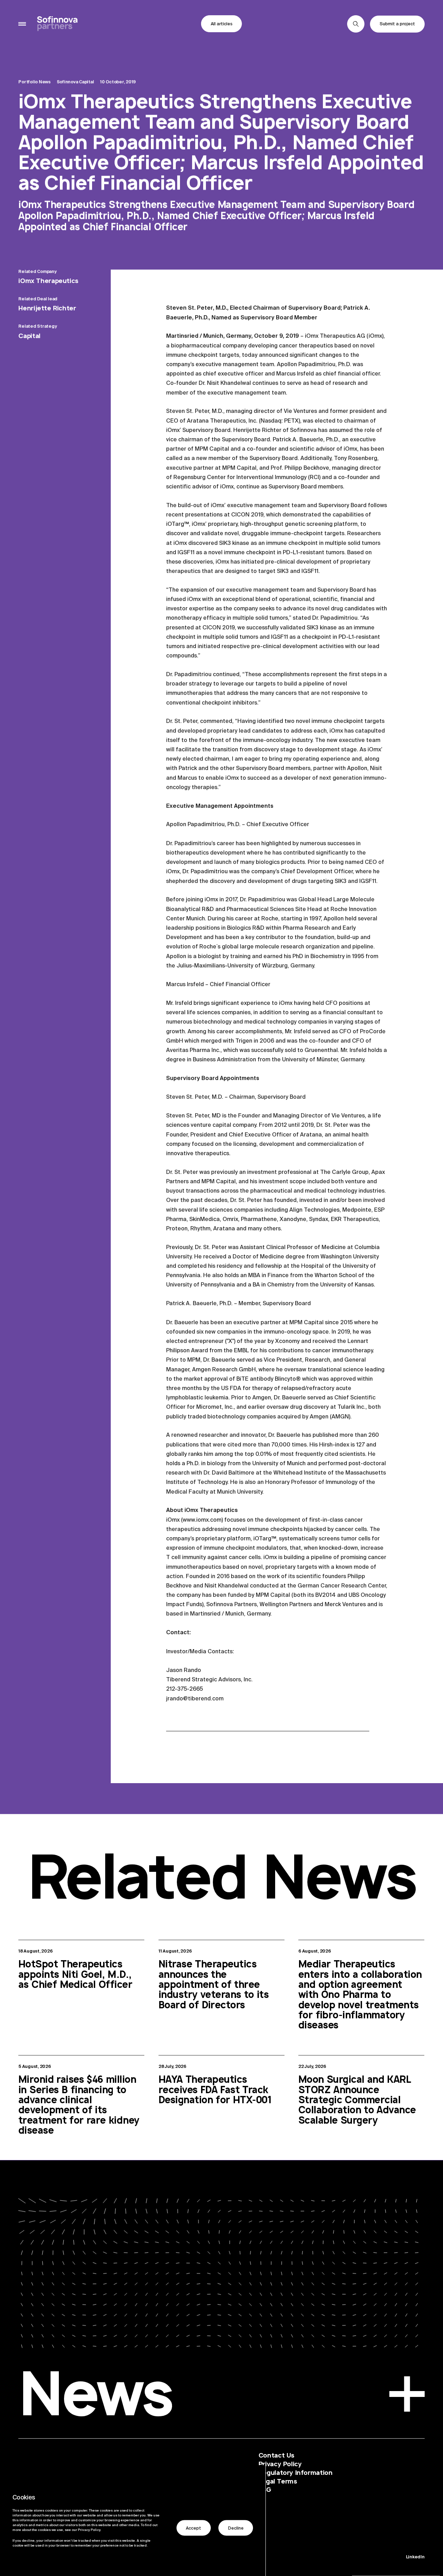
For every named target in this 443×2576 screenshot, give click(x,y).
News (95, 2398)
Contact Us (277, 2455)
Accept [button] (193, 2528)
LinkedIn (415, 2557)
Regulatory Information (296, 2473)
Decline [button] (236, 2528)
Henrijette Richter (47, 308)
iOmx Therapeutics (48, 281)
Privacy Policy (280, 2464)
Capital (29, 336)
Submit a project (397, 24)
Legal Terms (278, 2481)
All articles (222, 24)
